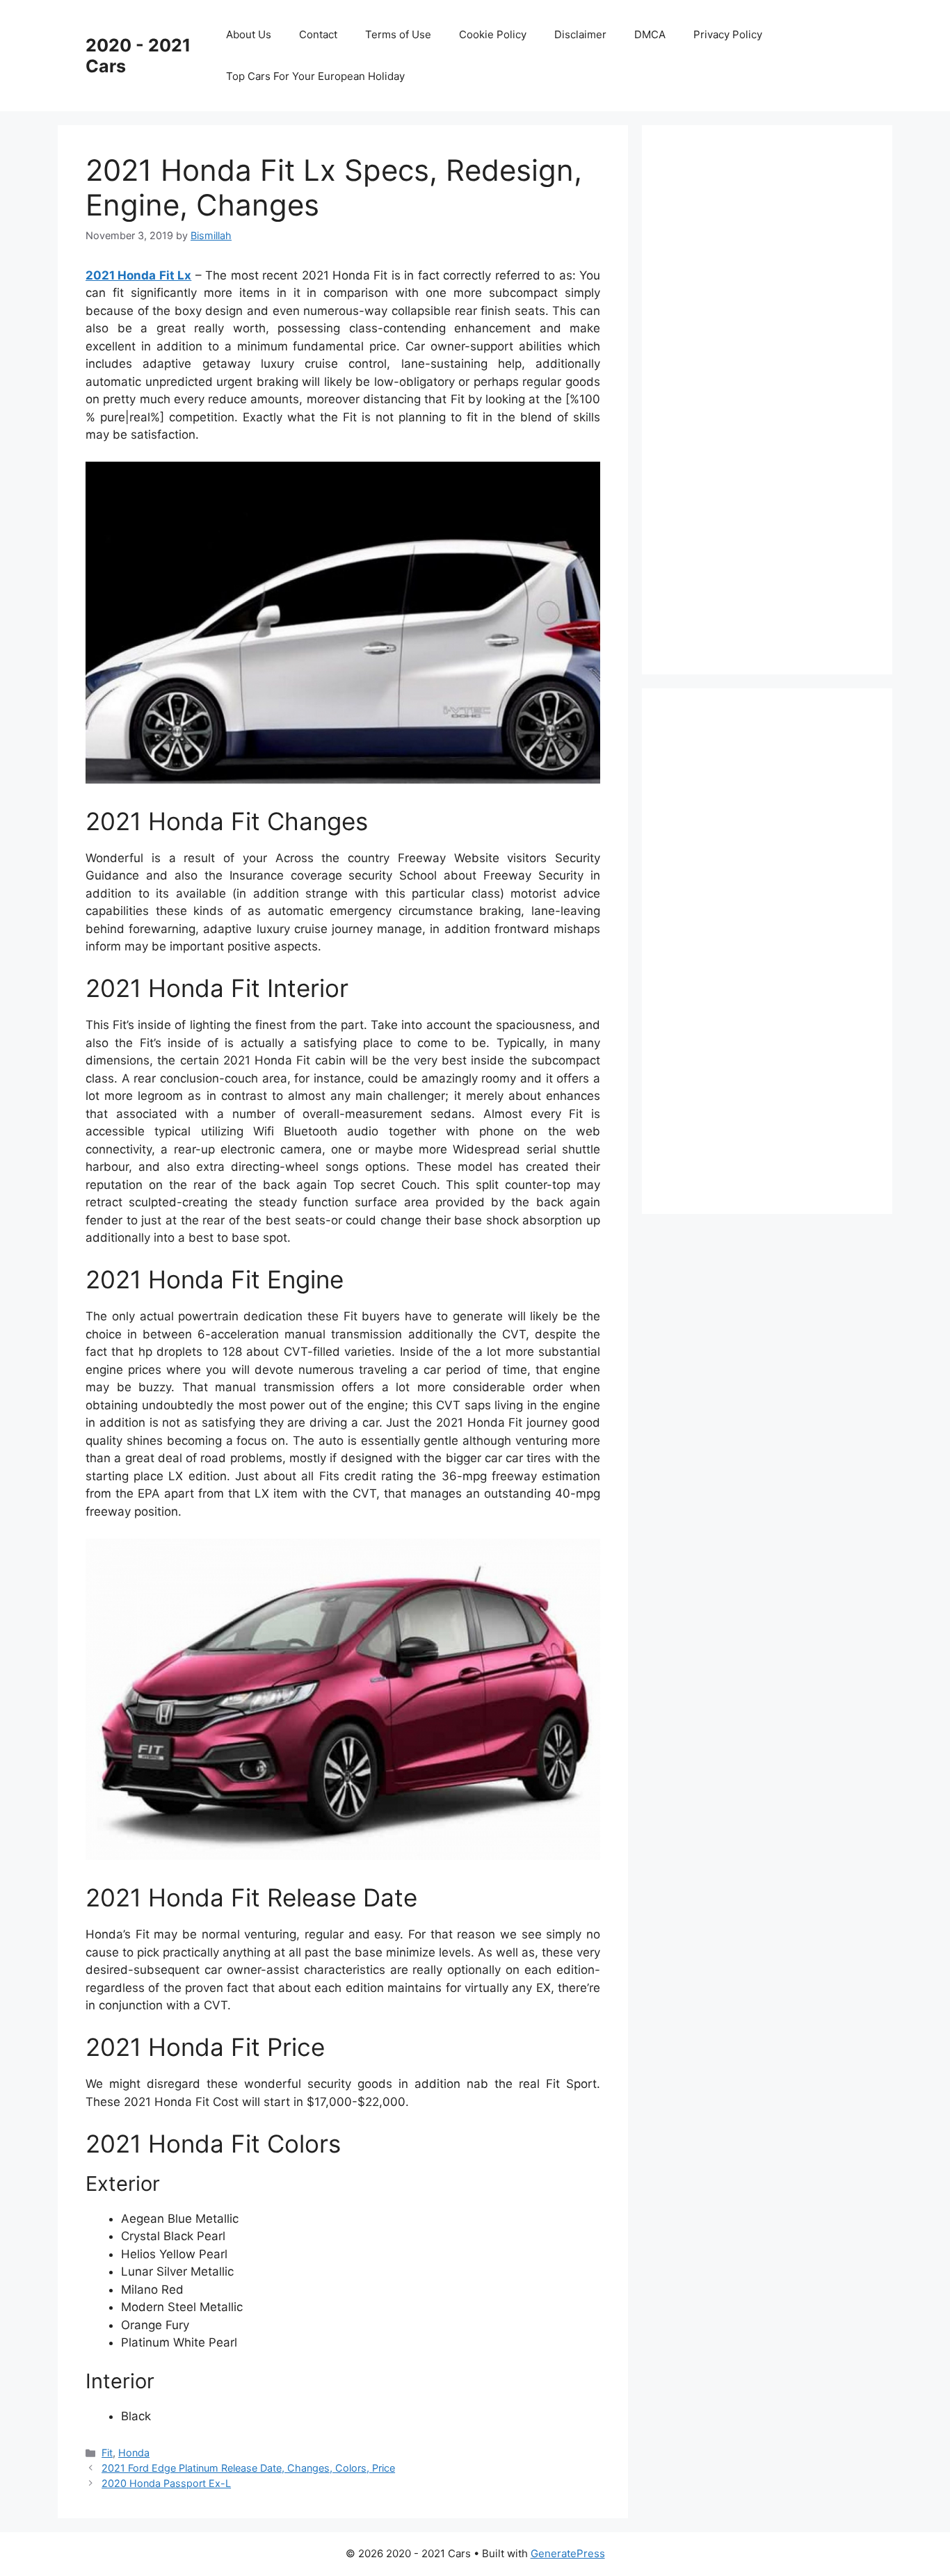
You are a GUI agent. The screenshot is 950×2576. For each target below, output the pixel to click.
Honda (134, 2453)
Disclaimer (580, 34)
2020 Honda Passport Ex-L (166, 2483)
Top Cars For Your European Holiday (315, 76)
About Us (249, 34)
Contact (318, 34)
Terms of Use (398, 34)
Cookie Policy (493, 34)
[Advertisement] (774, 397)
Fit (107, 2453)
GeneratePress (568, 2553)
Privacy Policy (728, 34)
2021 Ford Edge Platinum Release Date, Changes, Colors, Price (248, 2468)
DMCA (650, 34)
